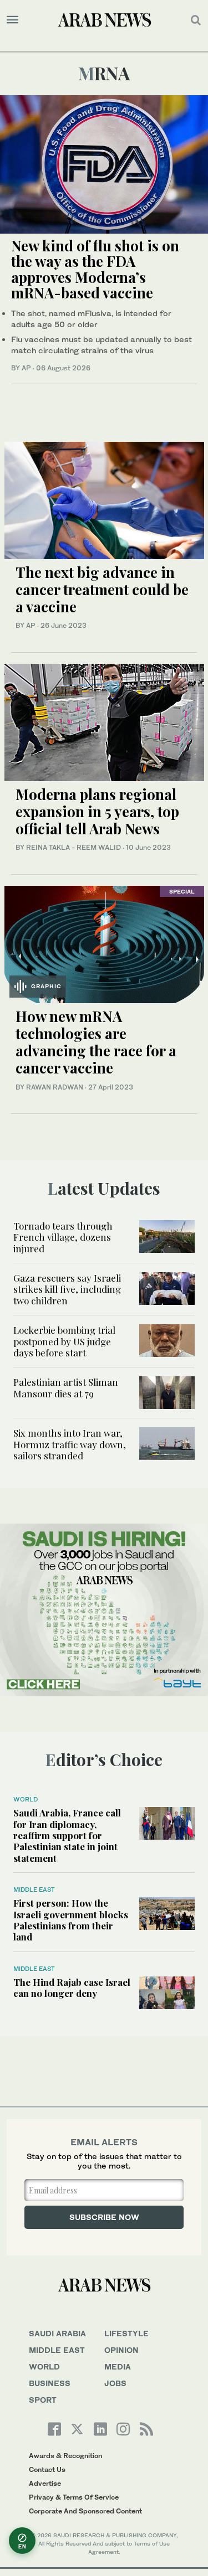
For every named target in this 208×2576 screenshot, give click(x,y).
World (26, 1799)
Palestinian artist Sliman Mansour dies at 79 (66, 1387)
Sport (43, 2400)
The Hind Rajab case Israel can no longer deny (72, 1988)
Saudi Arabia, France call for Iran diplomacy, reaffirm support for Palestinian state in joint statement (67, 1835)
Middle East (34, 1890)
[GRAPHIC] (104, 943)
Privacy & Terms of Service (74, 2497)
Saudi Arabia (57, 2333)
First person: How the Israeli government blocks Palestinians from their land (71, 1920)
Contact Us (47, 2469)
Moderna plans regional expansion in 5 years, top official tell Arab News (97, 811)
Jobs (115, 2383)
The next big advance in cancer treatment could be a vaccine (102, 589)
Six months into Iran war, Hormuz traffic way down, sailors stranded (70, 1444)
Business (50, 2383)
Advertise (45, 2483)
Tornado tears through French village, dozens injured (63, 1237)
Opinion (121, 2350)
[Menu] (12, 20)
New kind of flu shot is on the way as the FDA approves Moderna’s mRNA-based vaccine (95, 269)
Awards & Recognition (65, 2456)
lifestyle (126, 2333)
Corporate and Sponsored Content (85, 2511)
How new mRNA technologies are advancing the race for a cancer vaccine (96, 1042)
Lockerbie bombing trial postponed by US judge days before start (64, 1341)
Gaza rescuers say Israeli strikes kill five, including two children (67, 1289)
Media (118, 2366)
